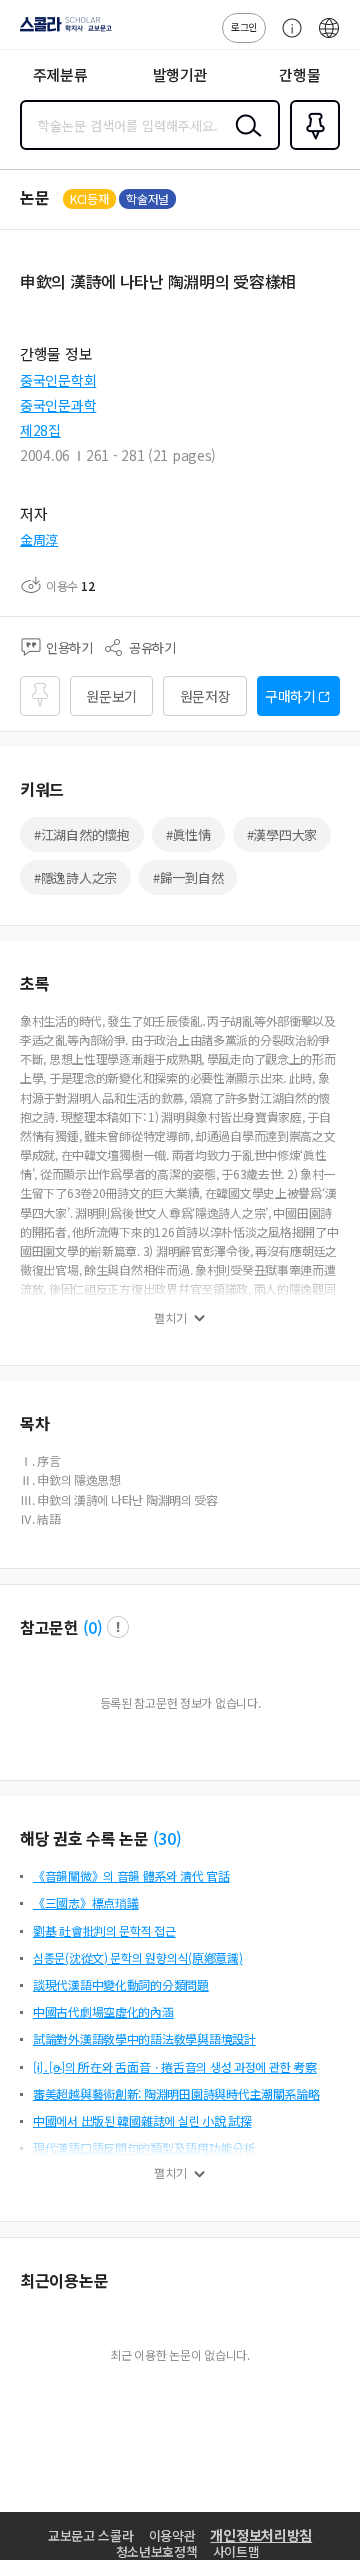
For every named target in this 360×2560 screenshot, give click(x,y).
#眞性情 (188, 834)
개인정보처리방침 (261, 2535)
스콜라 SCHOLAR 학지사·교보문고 (62, 31)
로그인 (244, 26)
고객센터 (287, 38)
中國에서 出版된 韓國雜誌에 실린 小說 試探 (142, 2120)
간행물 (299, 74)
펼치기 (170, 1318)
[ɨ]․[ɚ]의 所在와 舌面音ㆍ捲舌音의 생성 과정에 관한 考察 (174, 2066)
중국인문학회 (58, 380)
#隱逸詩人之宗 (75, 877)
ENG (329, 38)
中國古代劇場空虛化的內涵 (103, 2011)
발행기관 (180, 74)
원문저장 (205, 696)
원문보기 (111, 696)
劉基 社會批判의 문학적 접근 (104, 1930)
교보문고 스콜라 (91, 2535)
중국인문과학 (58, 405)
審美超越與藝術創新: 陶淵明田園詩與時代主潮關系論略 (176, 2093)
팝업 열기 (118, 1627)
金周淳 (39, 539)
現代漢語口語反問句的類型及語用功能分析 (144, 2147)
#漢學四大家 (282, 834)
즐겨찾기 (311, 148)
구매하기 (290, 696)
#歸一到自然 (188, 877)
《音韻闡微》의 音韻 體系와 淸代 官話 (131, 1875)
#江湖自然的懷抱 (82, 834)
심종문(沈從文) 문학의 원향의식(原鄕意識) (138, 1957)
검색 (244, 141)
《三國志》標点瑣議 (85, 1902)
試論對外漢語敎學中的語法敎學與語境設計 (144, 2038)
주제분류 (60, 74)
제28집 (40, 430)
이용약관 (172, 2535)
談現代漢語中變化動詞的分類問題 (121, 1984)
